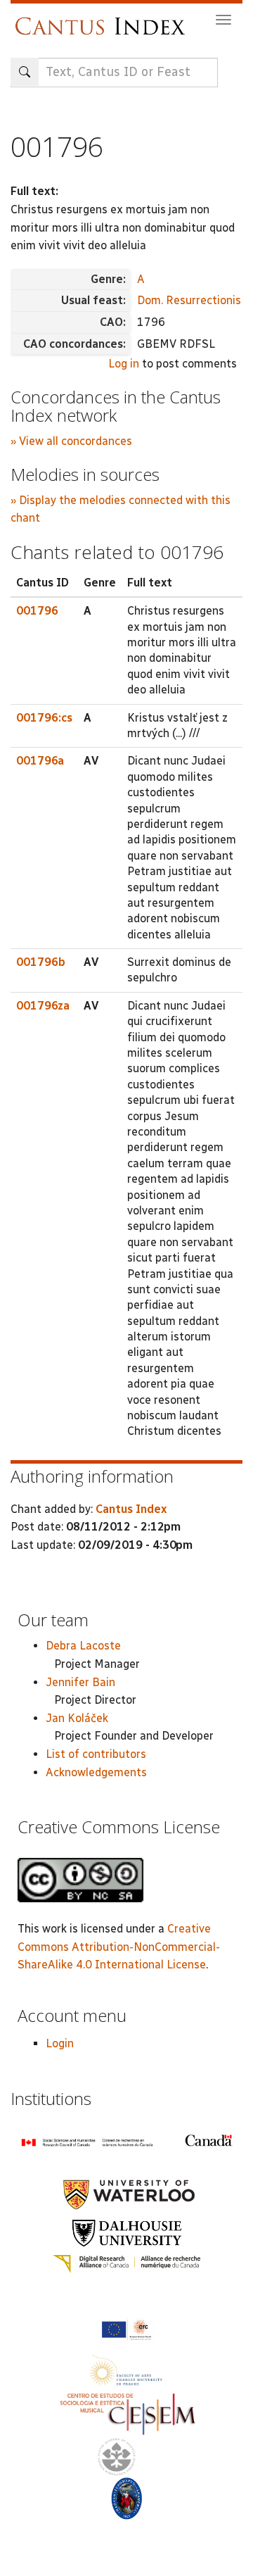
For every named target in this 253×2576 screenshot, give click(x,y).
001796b (41, 962)
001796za (43, 1006)
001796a (40, 761)
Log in (124, 364)
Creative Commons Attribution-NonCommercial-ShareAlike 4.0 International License (119, 1947)
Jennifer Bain (80, 1682)
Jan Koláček (77, 1718)
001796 (37, 611)
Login (60, 2043)
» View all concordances (71, 441)
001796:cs (44, 718)
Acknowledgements (96, 1772)
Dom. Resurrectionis (189, 300)
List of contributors (96, 1754)
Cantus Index (131, 1509)
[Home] (104, 19)
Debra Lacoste (83, 1646)
